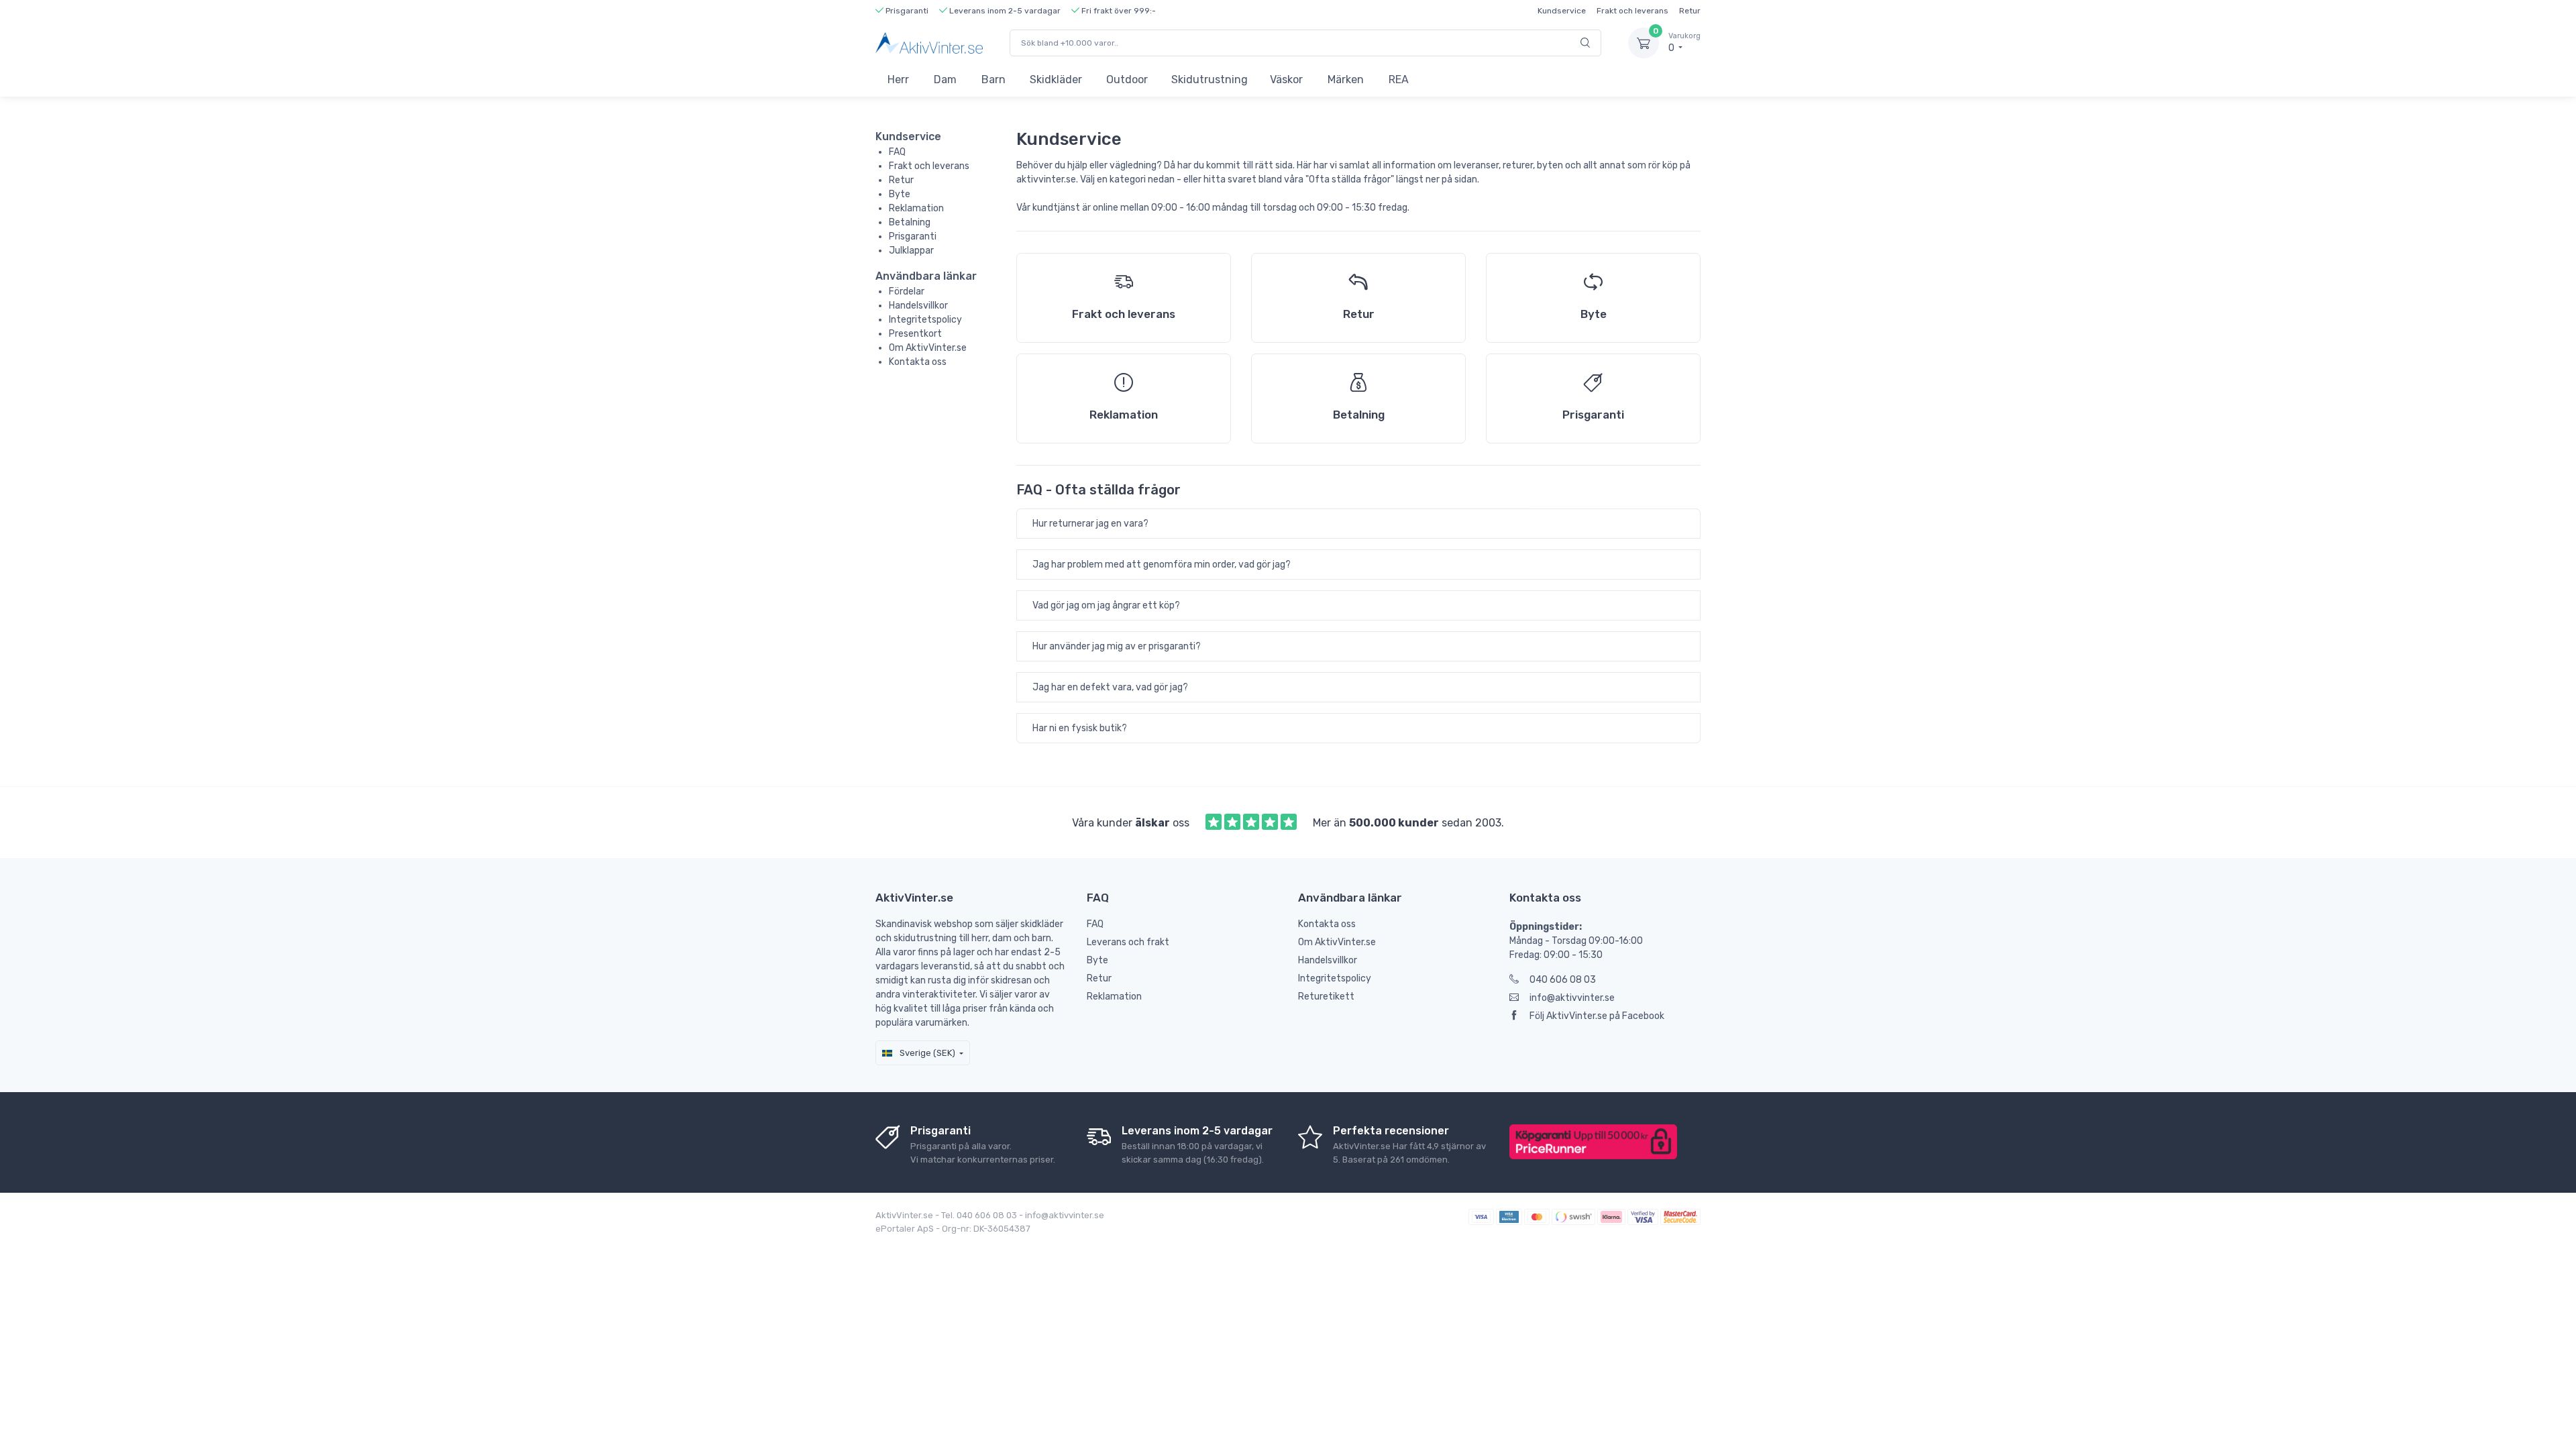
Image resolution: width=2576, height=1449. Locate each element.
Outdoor (1127, 79)
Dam (945, 79)
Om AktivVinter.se (928, 348)
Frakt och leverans (1632, 11)
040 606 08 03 (1563, 980)
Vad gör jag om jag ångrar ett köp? (1106, 605)
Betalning (910, 222)
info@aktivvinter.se (1572, 998)
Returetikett (1326, 997)
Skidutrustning (1210, 79)
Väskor (1286, 79)
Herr (898, 79)
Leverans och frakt (1128, 942)
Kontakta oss (918, 362)
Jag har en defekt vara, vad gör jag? (1110, 687)
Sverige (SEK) (926, 1053)
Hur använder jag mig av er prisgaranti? (1117, 646)
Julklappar (911, 251)
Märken (1346, 79)
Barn (994, 79)
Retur (1690, 11)
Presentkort (915, 334)
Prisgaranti (913, 236)
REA (1399, 79)
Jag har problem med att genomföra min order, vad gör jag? (1162, 565)
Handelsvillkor (918, 306)
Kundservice (1562, 11)
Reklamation (916, 208)
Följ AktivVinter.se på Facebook (1597, 1016)
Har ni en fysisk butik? (1080, 728)
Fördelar (907, 291)
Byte (900, 194)
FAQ (897, 152)
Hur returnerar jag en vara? (1090, 524)
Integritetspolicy (925, 320)
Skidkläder (1056, 79)
